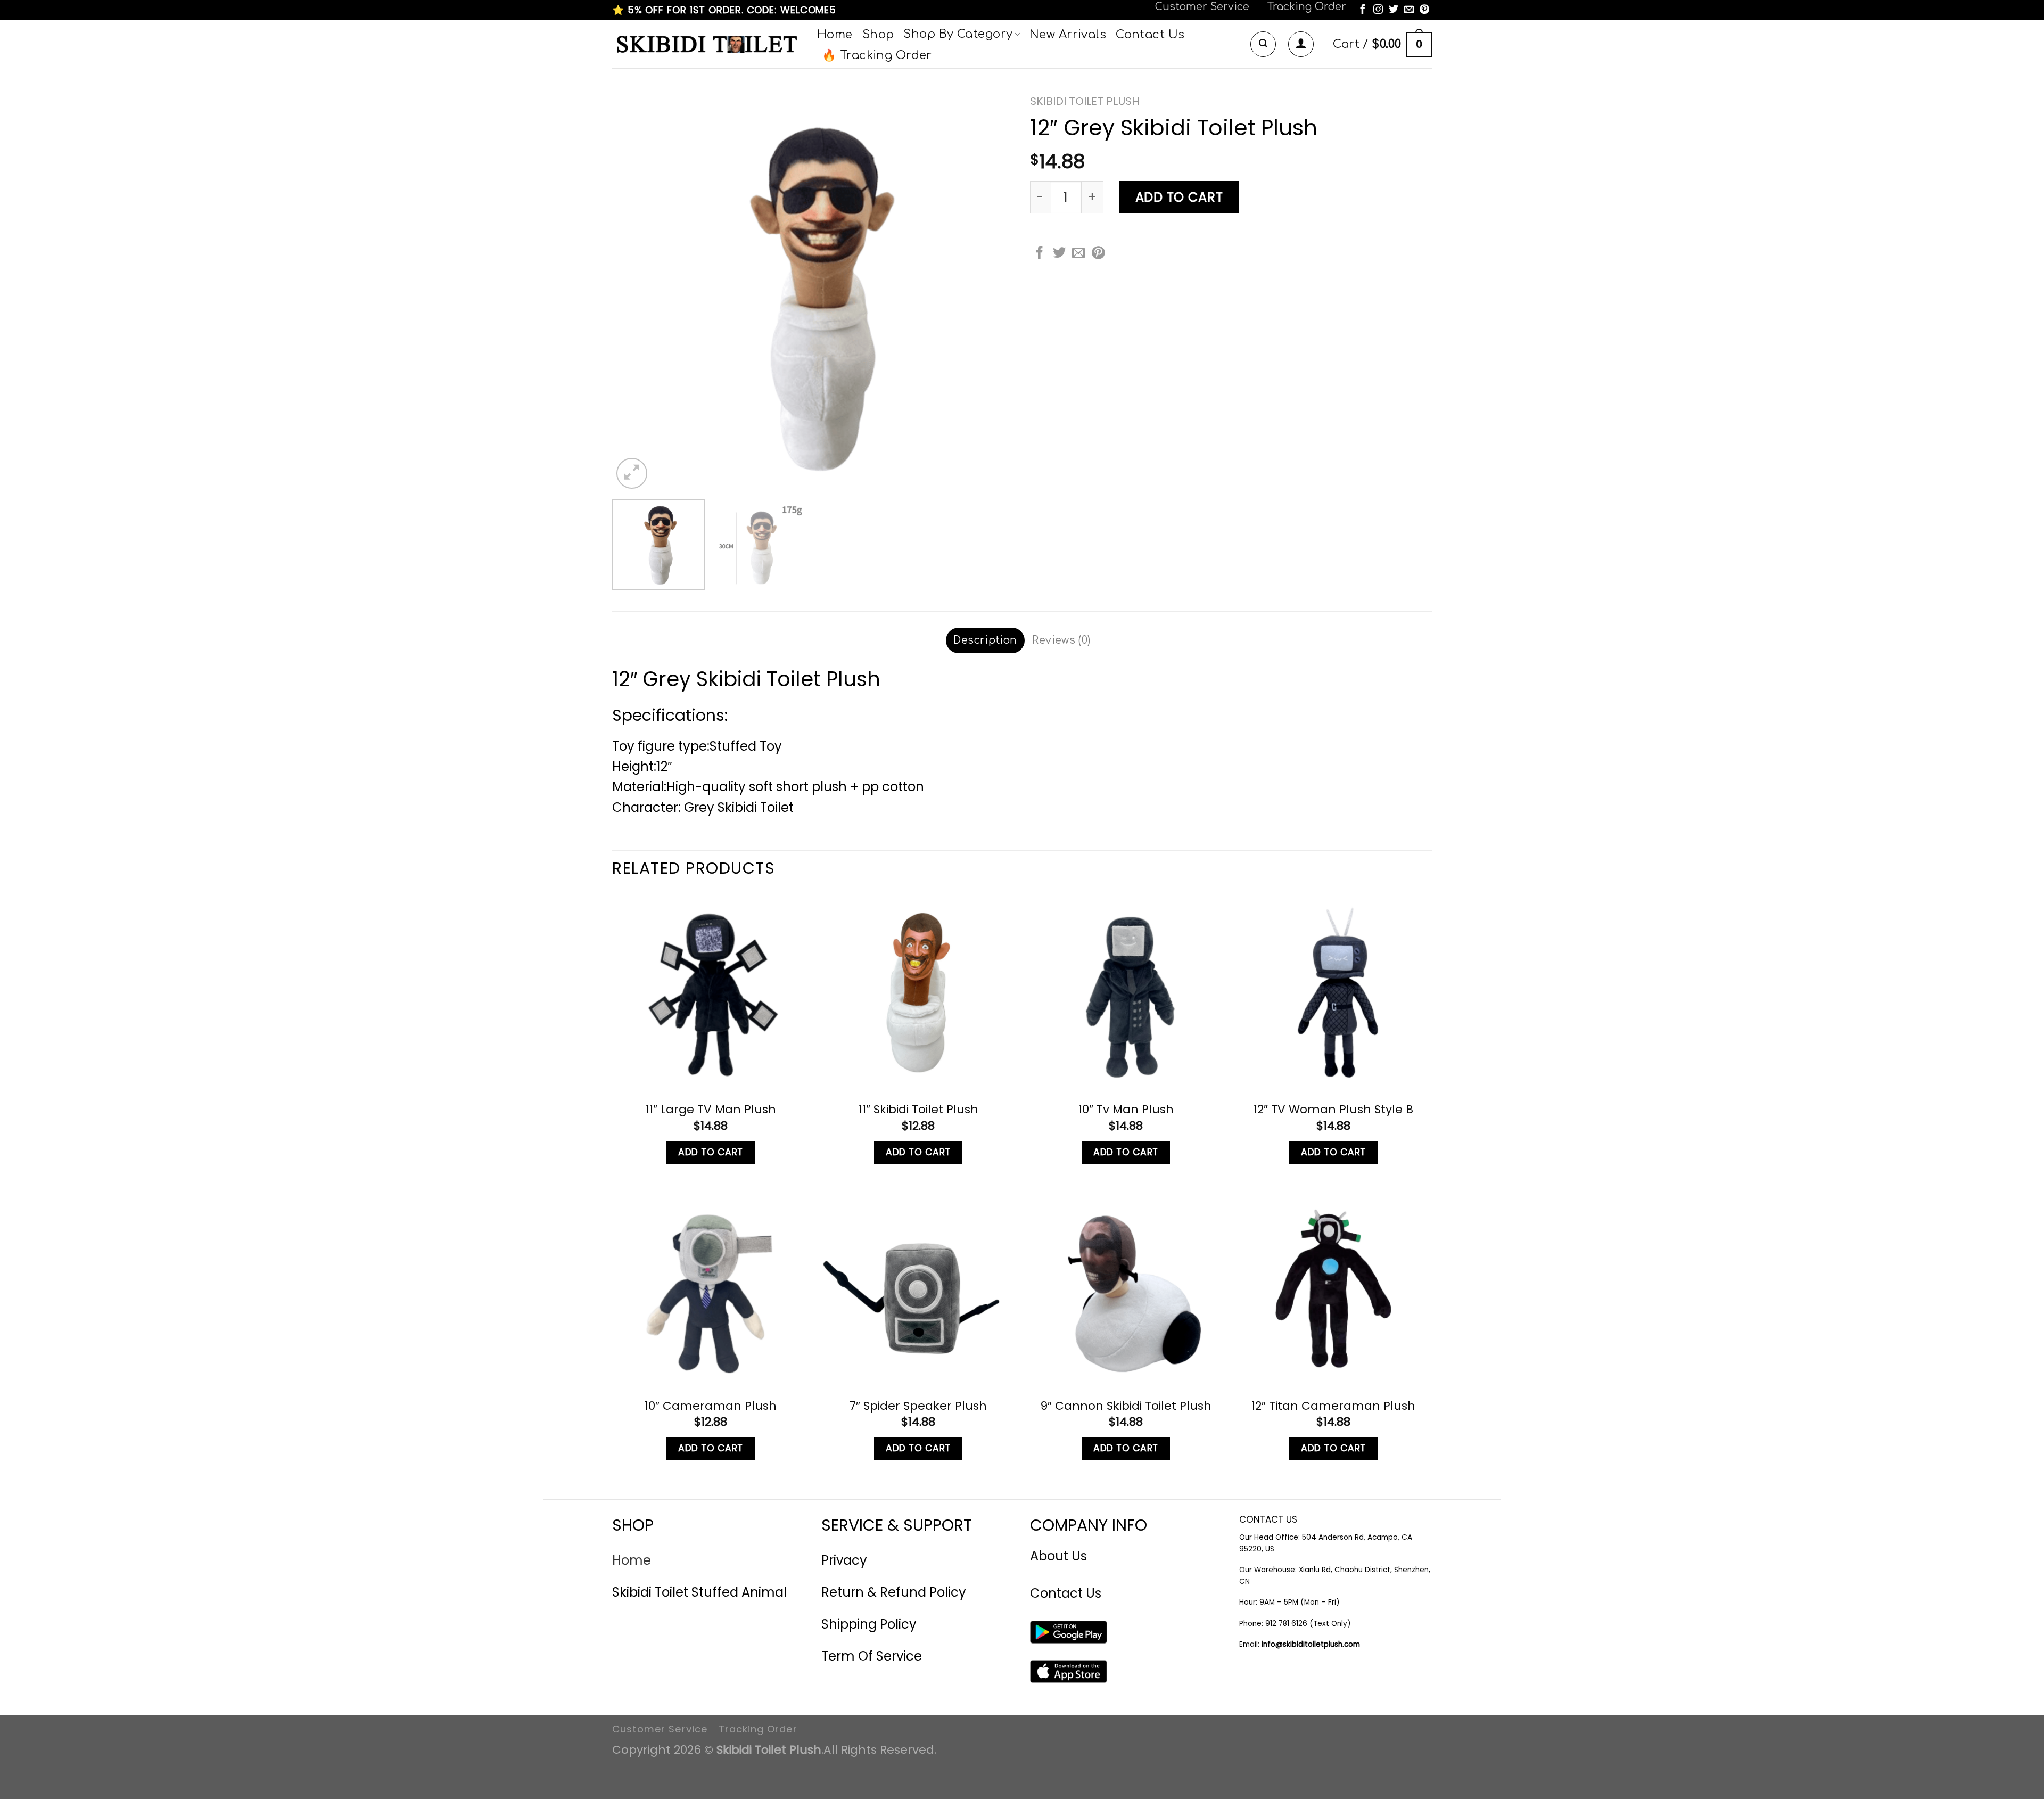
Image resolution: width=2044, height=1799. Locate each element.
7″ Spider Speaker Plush (918, 1406)
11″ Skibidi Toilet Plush (918, 1110)
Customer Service (1202, 7)
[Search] (1263, 44)
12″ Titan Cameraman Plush (1333, 1406)
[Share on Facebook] (1040, 254)
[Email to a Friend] (1078, 254)
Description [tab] (985, 640)
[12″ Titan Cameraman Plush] (1333, 1289)
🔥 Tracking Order (877, 55)
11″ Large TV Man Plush (711, 1110)
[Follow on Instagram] (1378, 10)
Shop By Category (958, 34)
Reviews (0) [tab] (1061, 640)
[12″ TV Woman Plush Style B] (1333, 992)
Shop (878, 35)
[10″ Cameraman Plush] (711, 1289)
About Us (1058, 1556)
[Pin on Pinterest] (1098, 254)
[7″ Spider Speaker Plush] (918, 1289)
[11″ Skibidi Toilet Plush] (918, 992)
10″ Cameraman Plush (711, 1406)
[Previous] (633, 290)
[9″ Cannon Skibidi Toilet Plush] (1126, 1289)
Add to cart (1179, 197)
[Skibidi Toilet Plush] (707, 44)
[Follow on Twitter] (1394, 10)
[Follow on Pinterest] (1424, 10)
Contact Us (1150, 35)
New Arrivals (1068, 35)
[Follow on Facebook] (1363, 10)
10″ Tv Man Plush (1126, 1110)
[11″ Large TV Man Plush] (711, 992)
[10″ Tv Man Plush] (1126, 992)
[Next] (993, 290)
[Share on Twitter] (1059, 254)
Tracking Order (1307, 7)
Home (835, 35)
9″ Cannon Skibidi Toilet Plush (1126, 1406)
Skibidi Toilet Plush (1085, 101)
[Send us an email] (1409, 10)
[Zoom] (632, 473)
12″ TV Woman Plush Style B (1333, 1110)
